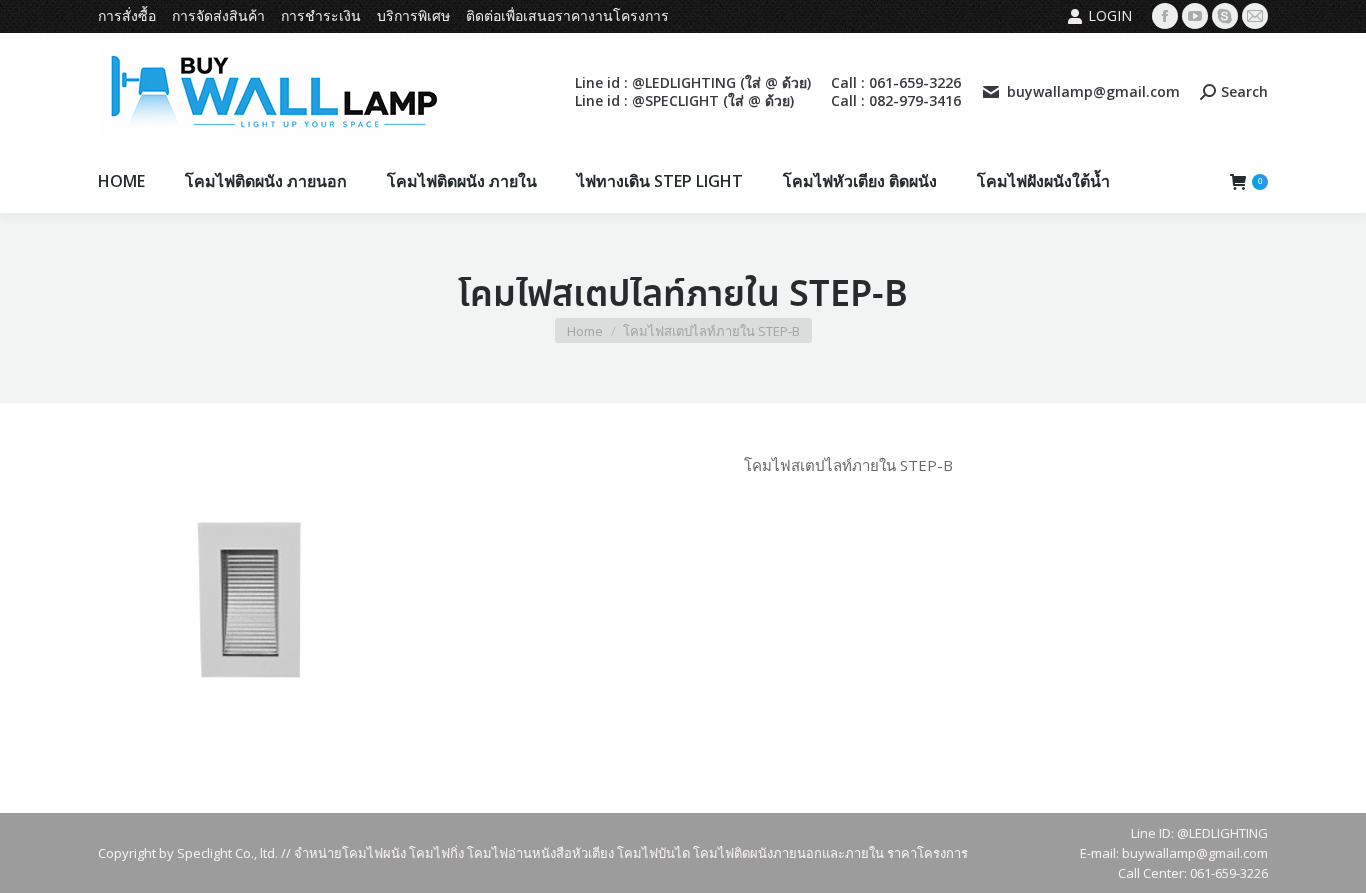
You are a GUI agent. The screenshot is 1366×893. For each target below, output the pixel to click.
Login (1110, 15)
